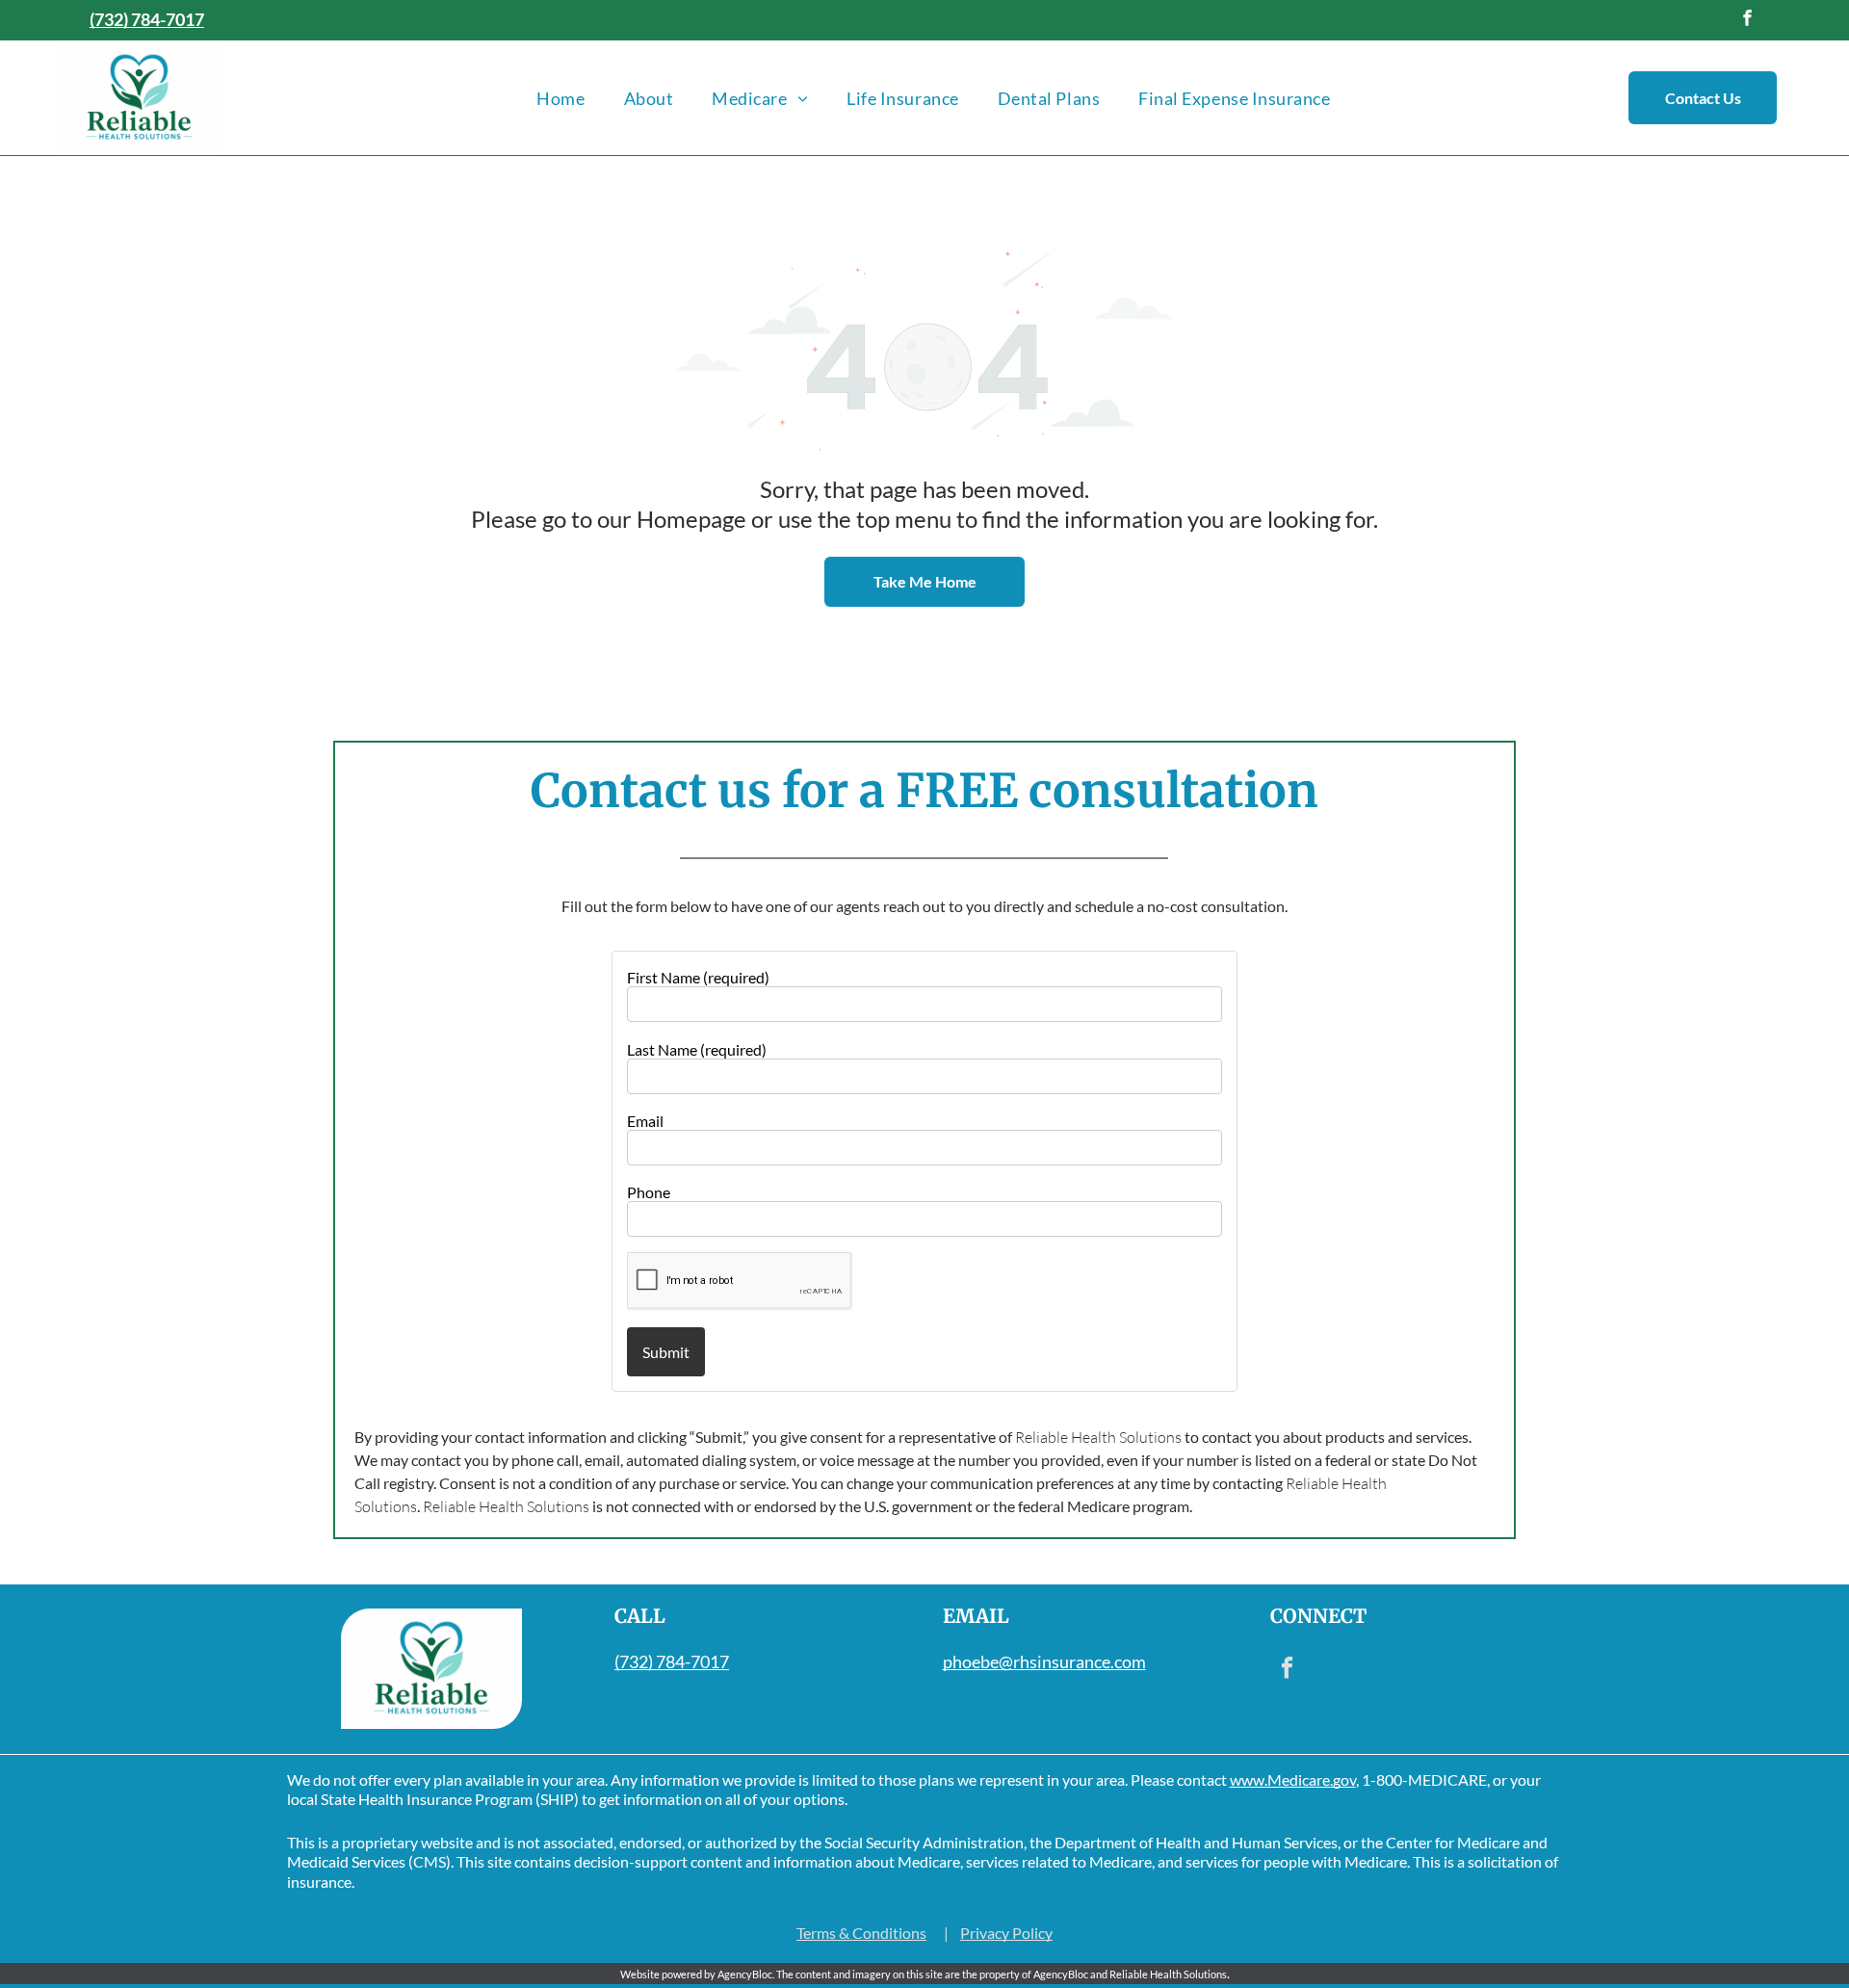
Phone (649, 1192)
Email (645, 1121)
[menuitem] (560, 98)
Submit (666, 1352)
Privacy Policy (1006, 1933)
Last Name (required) (697, 1049)
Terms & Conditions (861, 1933)
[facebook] (1747, 20)
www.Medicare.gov (1293, 1779)
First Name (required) (698, 977)
